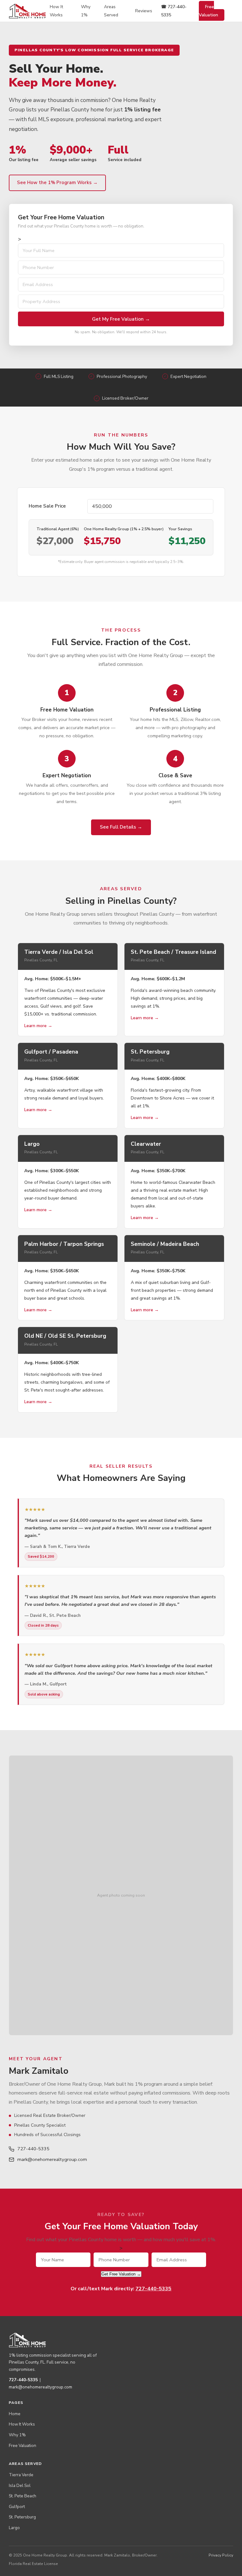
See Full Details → (121, 827)
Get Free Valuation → (121, 2274)
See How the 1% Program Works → (57, 183)
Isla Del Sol (20, 2486)
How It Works (22, 2424)
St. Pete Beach (23, 2496)
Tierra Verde (21, 2475)
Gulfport (17, 2507)
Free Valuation (208, 11)
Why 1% (17, 2435)
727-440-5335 (33, 2149)
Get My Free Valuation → (121, 319)
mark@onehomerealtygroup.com (52, 2159)
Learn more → (38, 1026)
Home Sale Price (47, 506)
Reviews (144, 11)
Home (15, 2414)
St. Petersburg (22, 2517)
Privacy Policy (221, 2555)
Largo (14, 2528)
